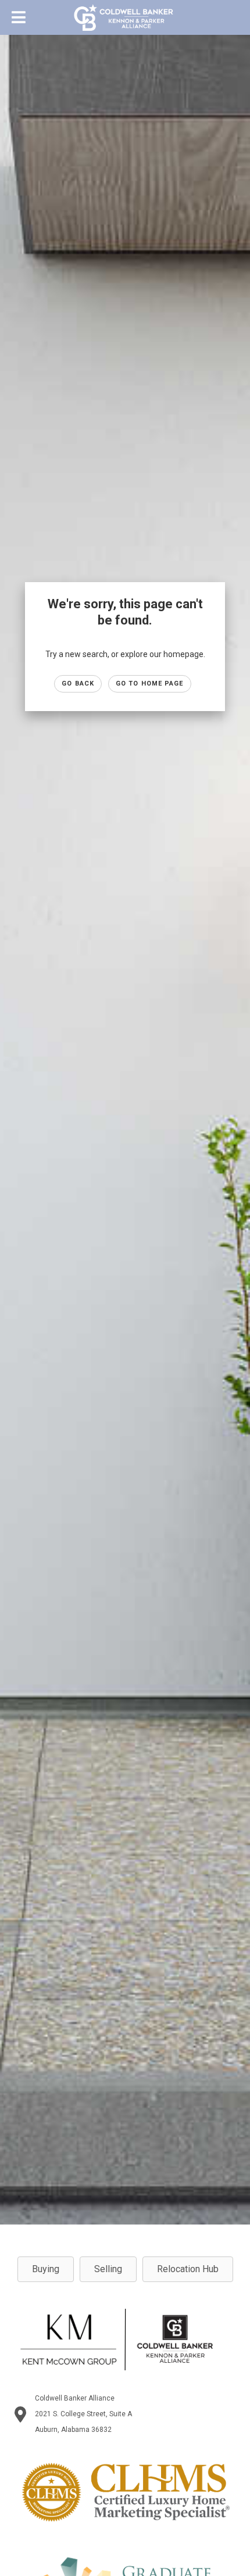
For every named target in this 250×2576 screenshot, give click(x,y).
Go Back (78, 684)
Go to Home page (150, 684)
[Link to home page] (125, 17)
